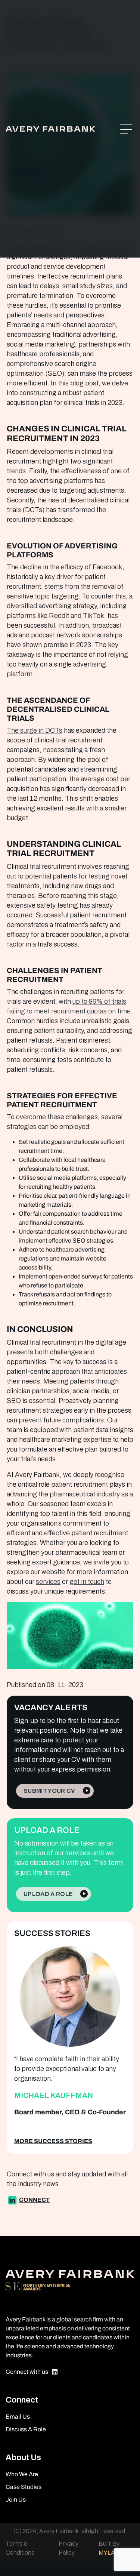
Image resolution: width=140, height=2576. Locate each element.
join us (16, 2500)
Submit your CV (49, 1791)
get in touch (87, 1582)
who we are (22, 2474)
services (48, 1582)
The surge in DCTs (35, 730)
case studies (24, 2487)
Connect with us (27, 2372)
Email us (18, 2417)
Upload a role (48, 1894)
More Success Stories (53, 2141)
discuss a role (26, 2429)
